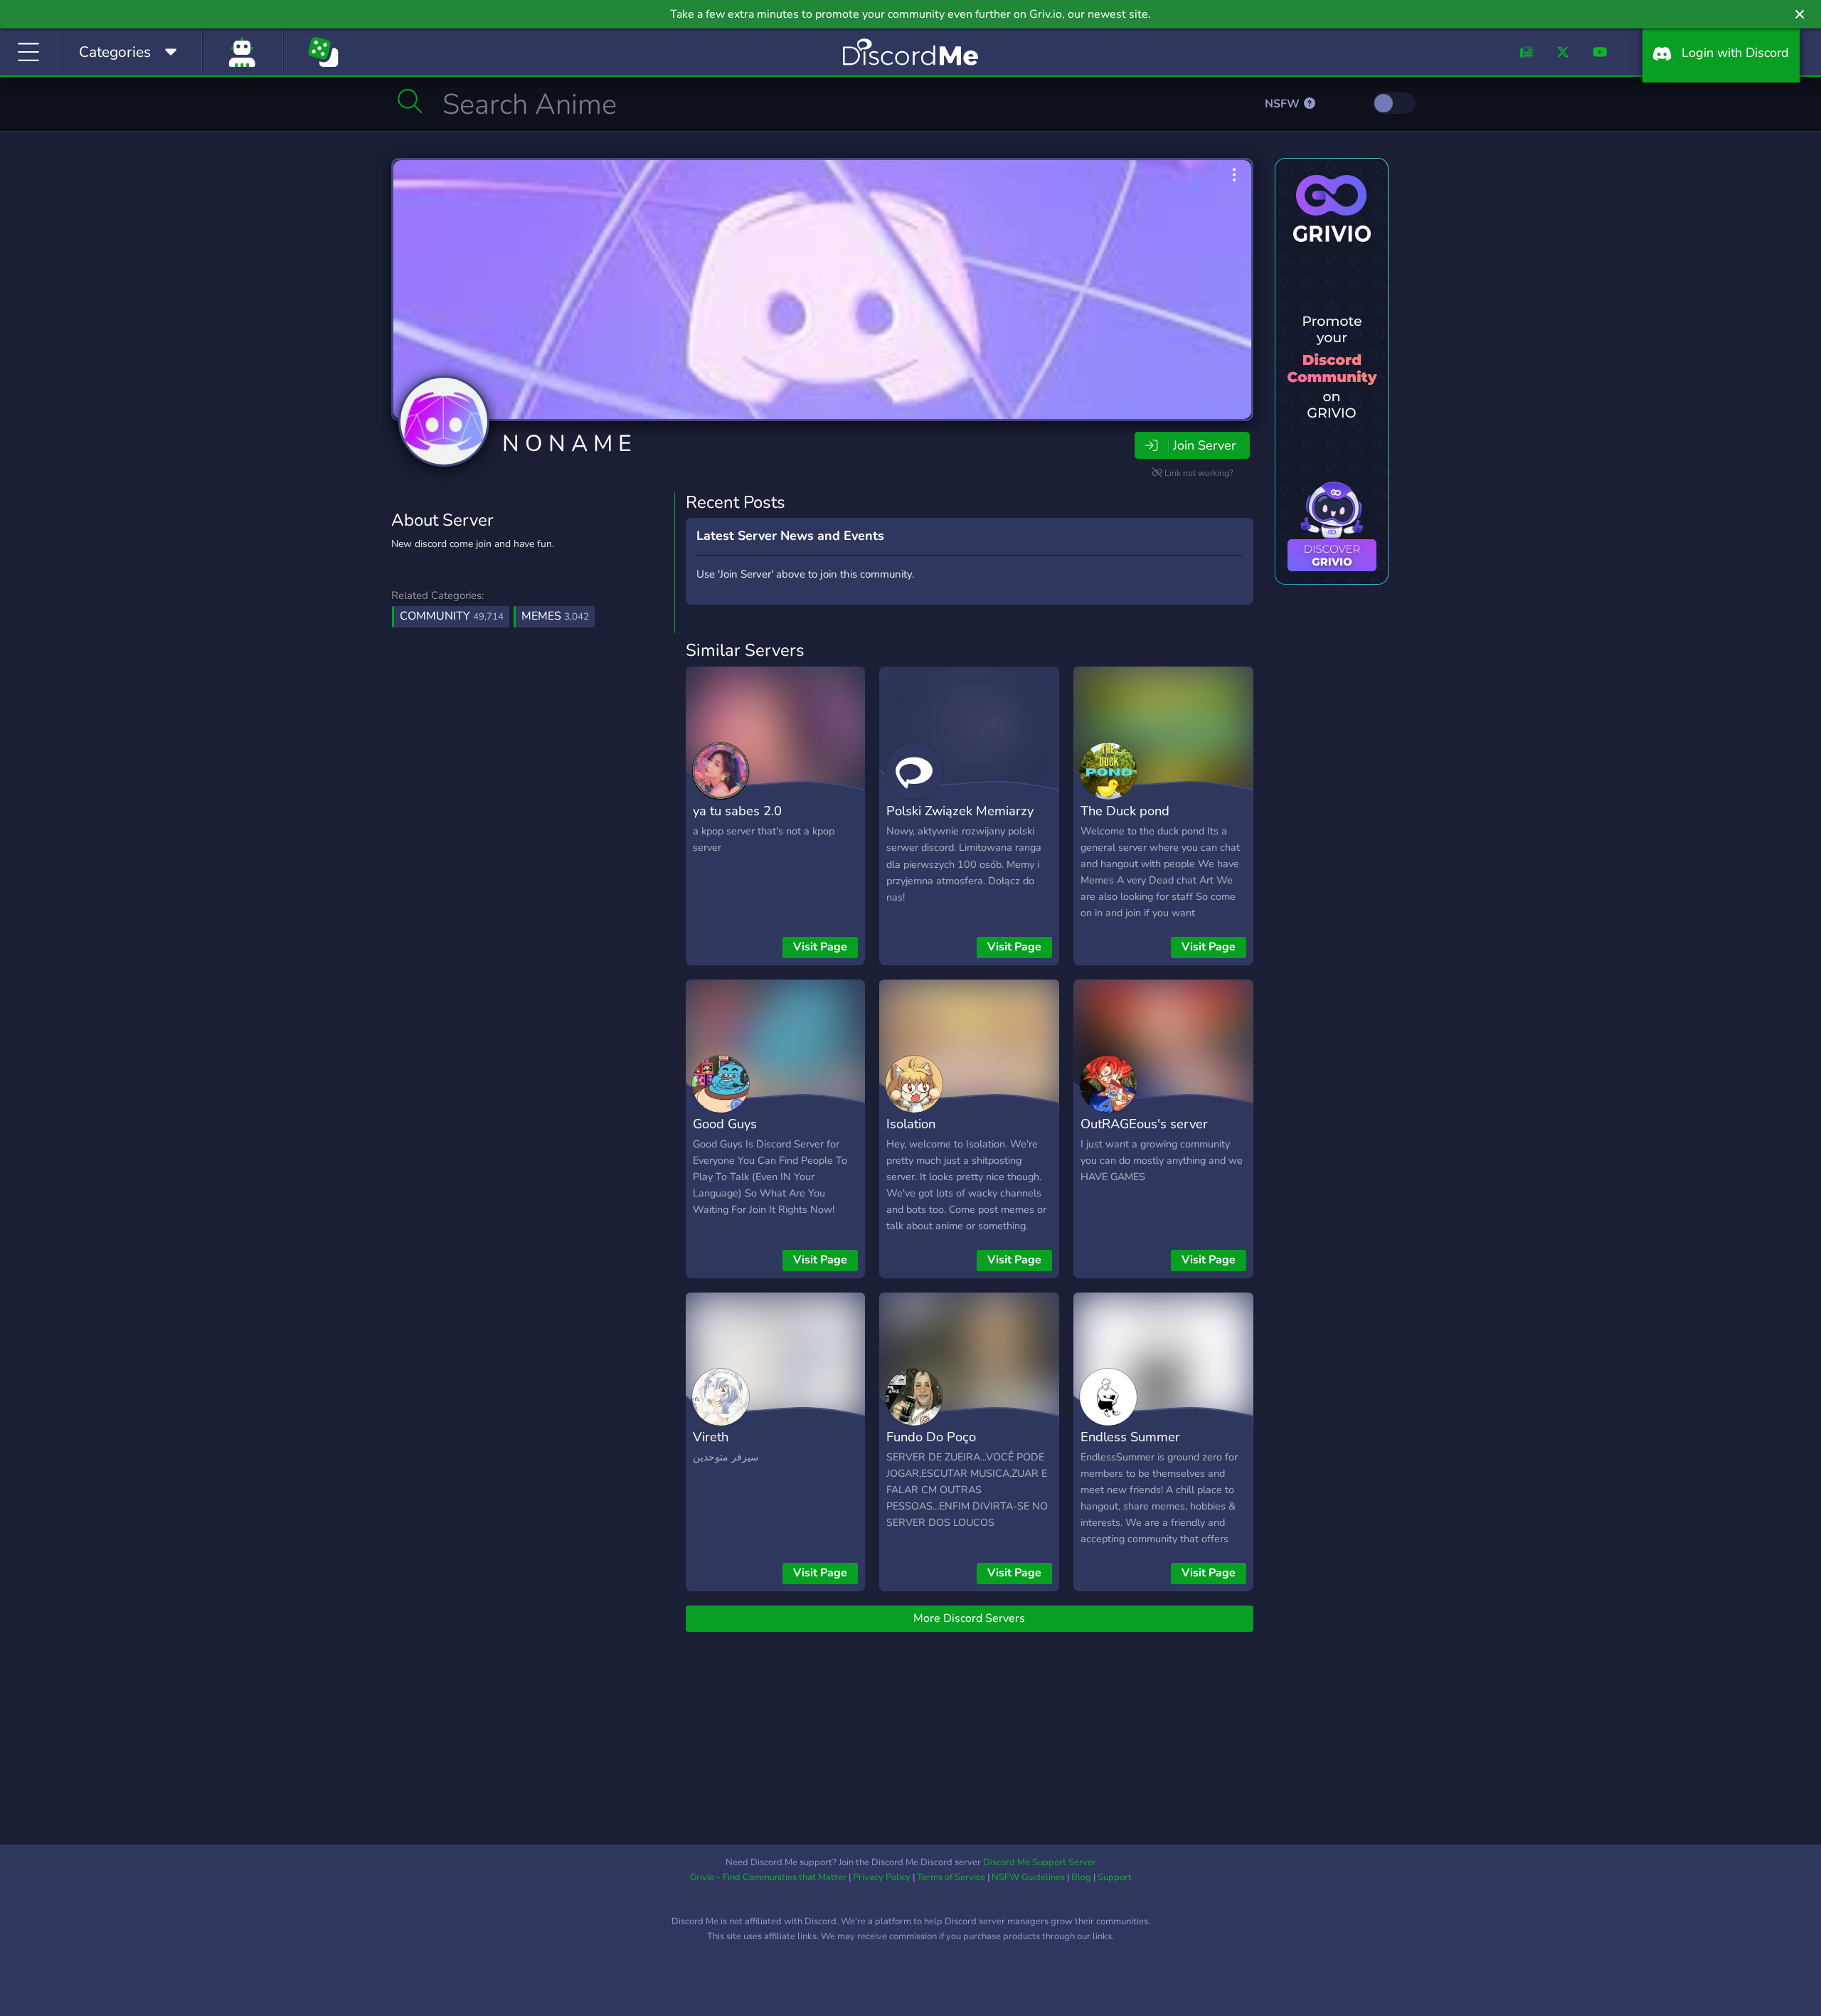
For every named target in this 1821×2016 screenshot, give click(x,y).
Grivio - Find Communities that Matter (768, 1877)
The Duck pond (1125, 811)
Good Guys (725, 1124)
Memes (555, 616)
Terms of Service (951, 1877)
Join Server (1204, 445)
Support (1115, 1877)
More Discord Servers (969, 1618)
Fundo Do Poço (931, 1437)
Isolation (911, 1124)
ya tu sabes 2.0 (737, 811)
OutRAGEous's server (1144, 1124)
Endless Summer (1130, 1437)
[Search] (410, 101)
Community (452, 616)
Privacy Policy (882, 1877)
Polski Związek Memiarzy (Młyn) (960, 821)
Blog (1081, 1877)
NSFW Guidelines (1028, 1877)
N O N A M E (567, 444)
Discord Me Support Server (1040, 1862)
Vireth (711, 1437)
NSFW (1284, 104)
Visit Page (820, 947)
